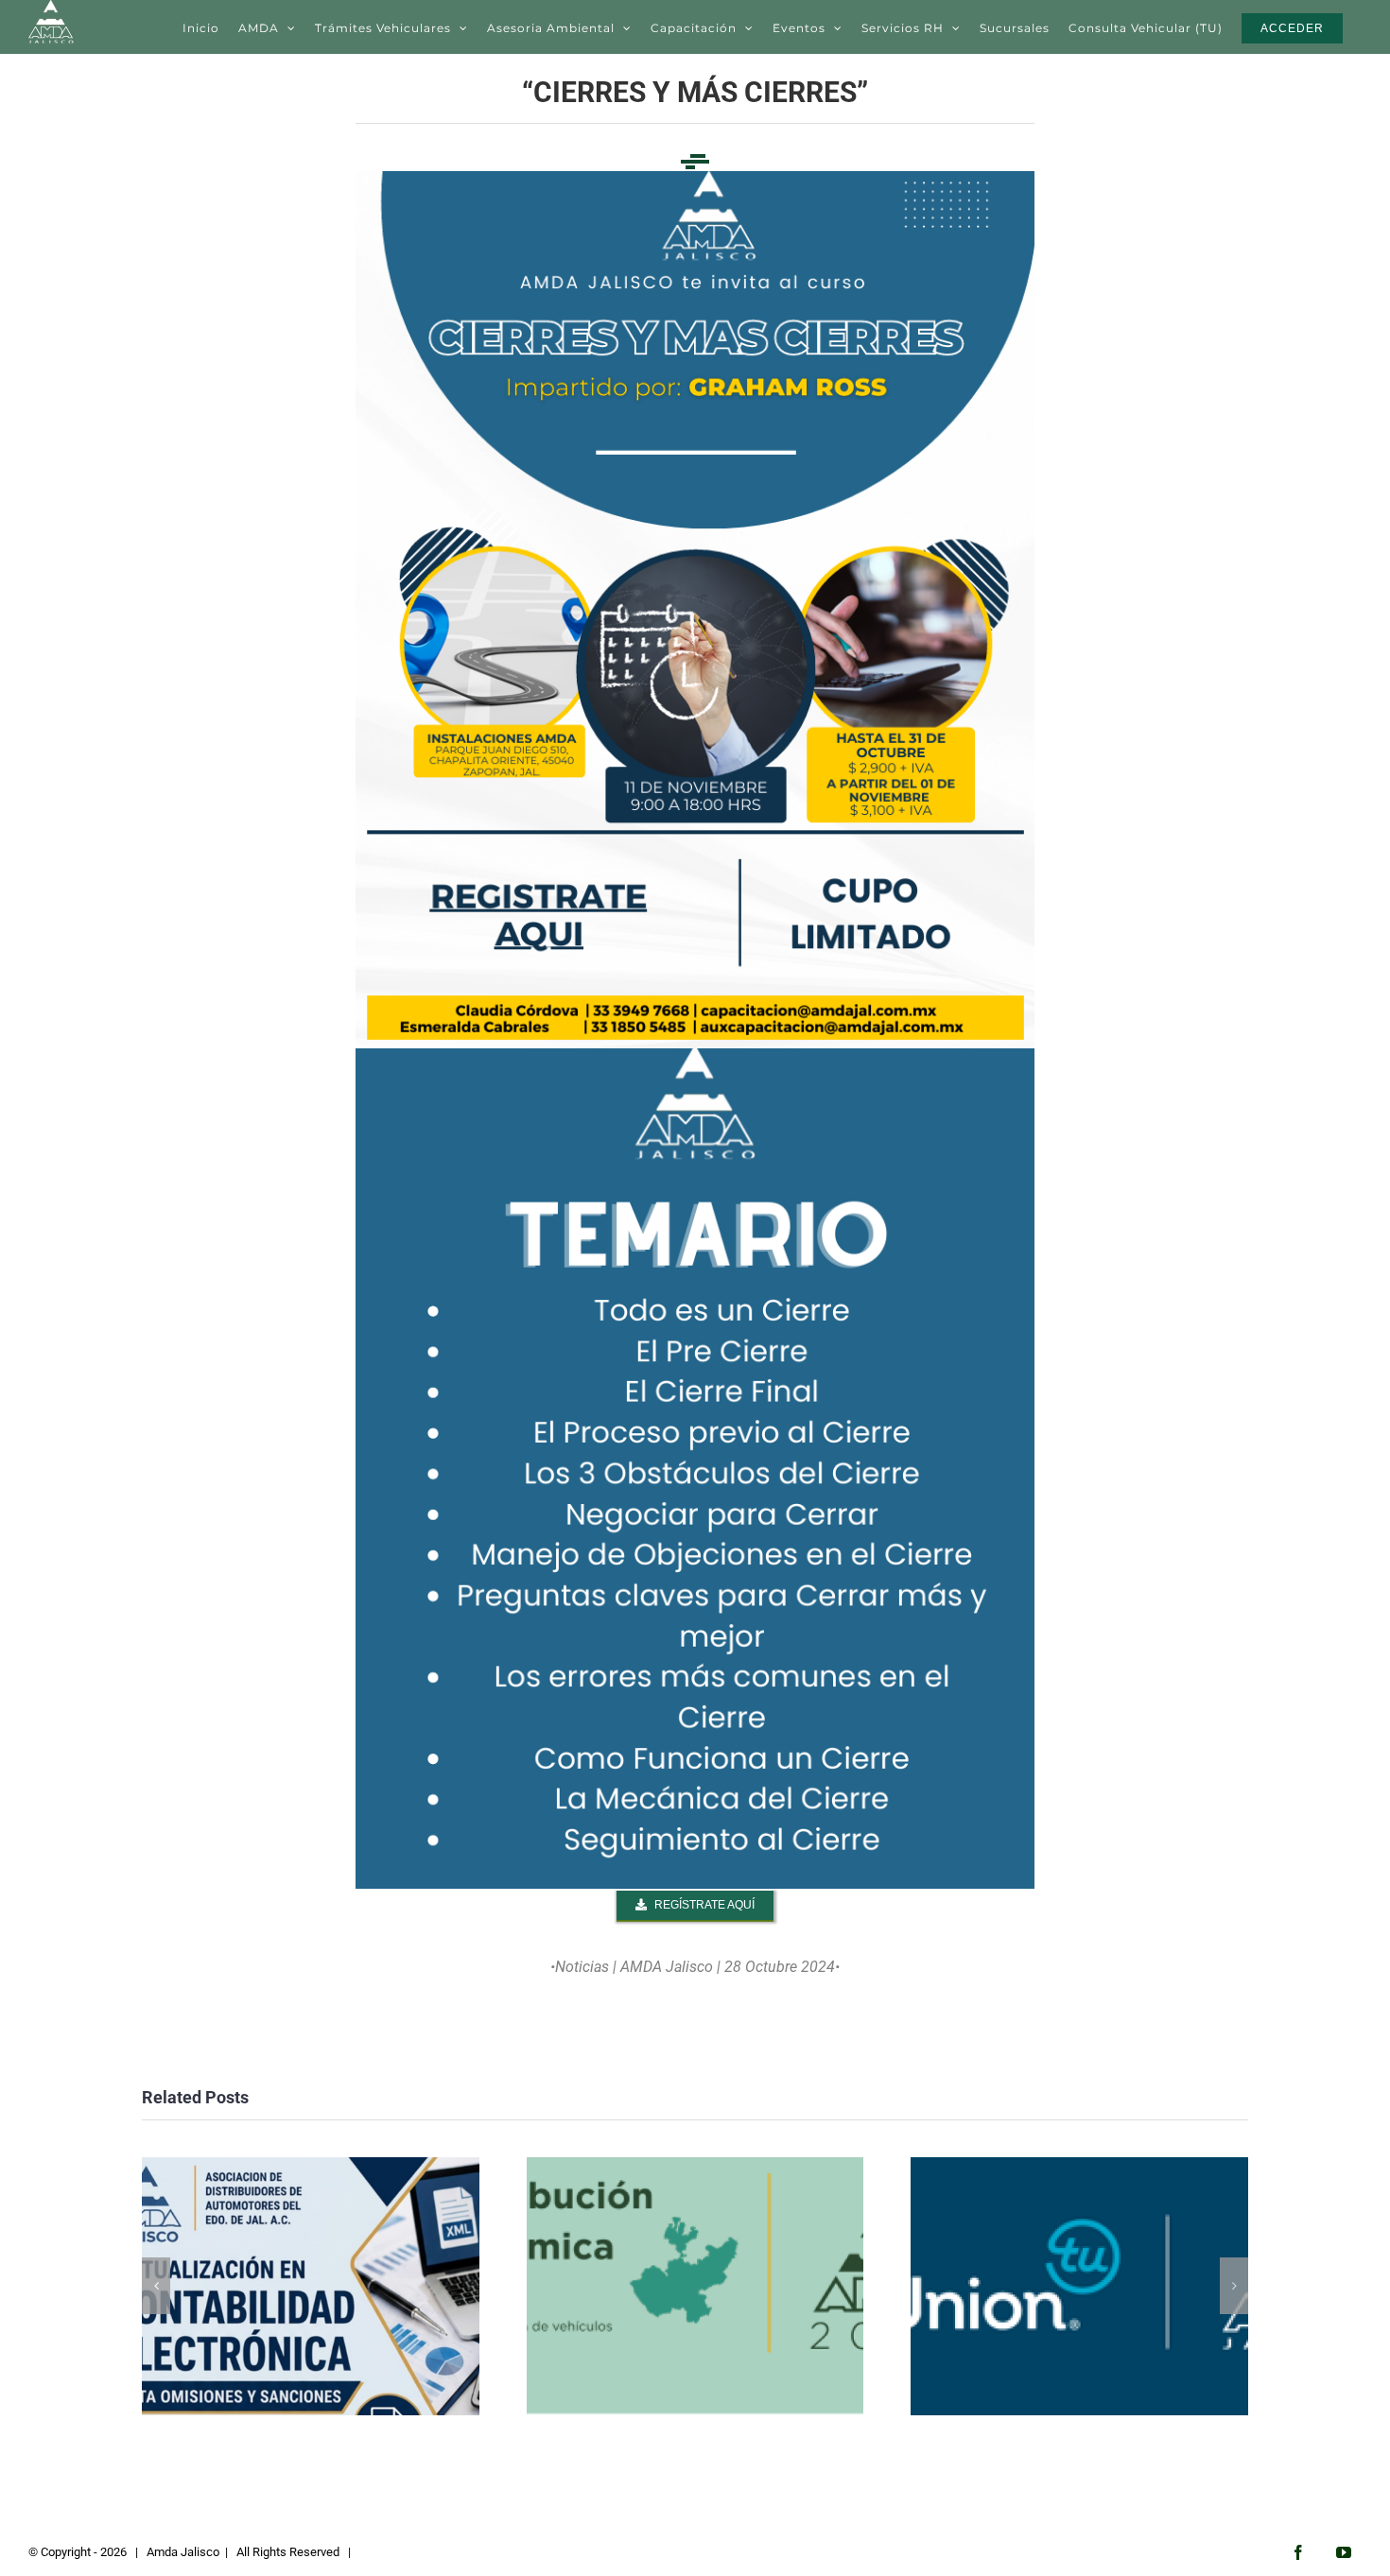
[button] (156, 2286)
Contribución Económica (695, 2286)
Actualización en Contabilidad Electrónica (311, 2286)
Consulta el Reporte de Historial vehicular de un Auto (1079, 2286)
